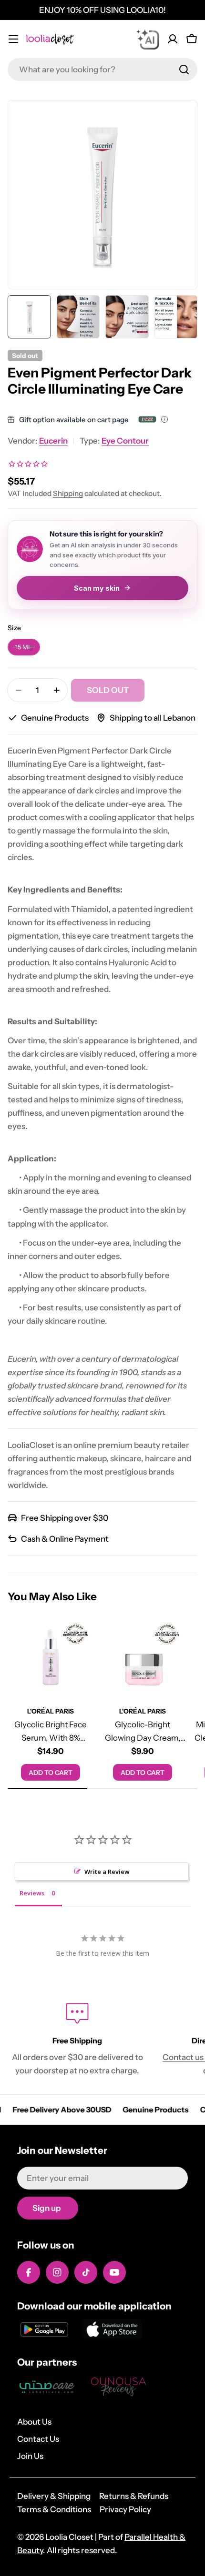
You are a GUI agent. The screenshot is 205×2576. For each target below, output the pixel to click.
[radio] (24, 647)
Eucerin (53, 441)
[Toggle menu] (13, 39)
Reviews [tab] (32, 1893)
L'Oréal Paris (51, 1711)
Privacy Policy (125, 2509)
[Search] (184, 69)
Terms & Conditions (54, 2509)
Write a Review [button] (107, 1872)
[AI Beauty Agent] (148, 39)
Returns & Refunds (134, 2496)
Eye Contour (125, 441)
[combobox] (102, 69)
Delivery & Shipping (54, 2496)
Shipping (68, 493)
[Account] (173, 39)
